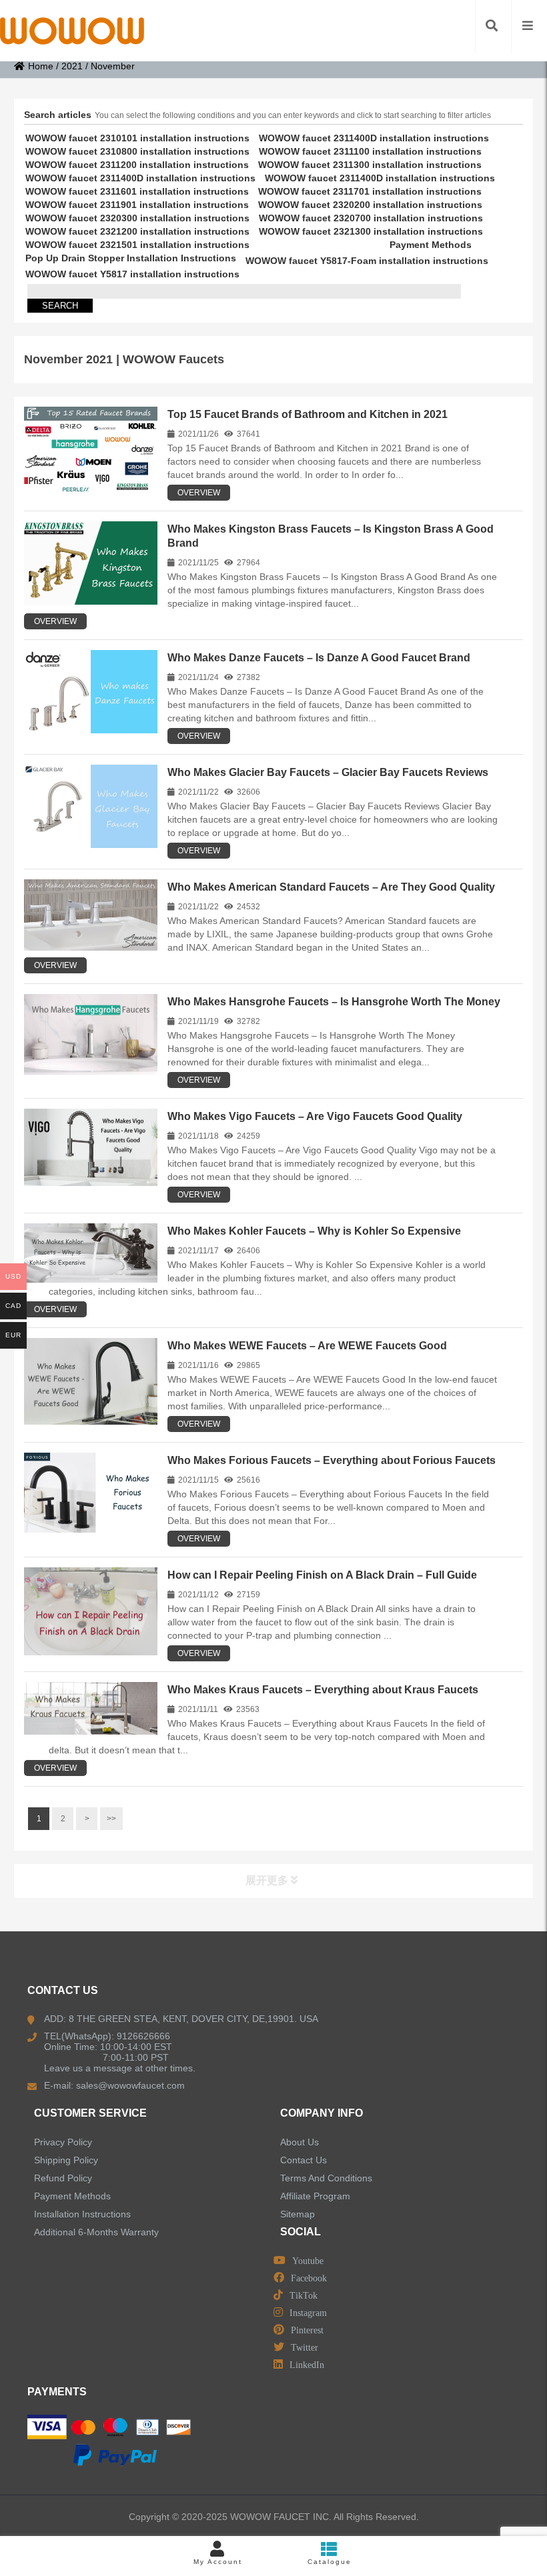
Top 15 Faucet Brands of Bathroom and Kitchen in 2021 (308, 414)
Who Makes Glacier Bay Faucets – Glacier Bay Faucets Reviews (328, 772)
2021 (72, 66)
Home (41, 66)
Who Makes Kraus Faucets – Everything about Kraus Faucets (323, 1690)
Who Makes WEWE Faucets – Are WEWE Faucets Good (307, 1346)
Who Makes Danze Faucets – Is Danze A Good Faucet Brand (319, 658)
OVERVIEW (199, 493)
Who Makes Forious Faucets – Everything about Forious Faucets (332, 1460)
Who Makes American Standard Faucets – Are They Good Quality (331, 887)
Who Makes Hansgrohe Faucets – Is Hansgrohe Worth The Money (334, 1002)
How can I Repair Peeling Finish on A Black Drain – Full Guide (322, 1575)
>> (111, 1819)
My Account (218, 2562)
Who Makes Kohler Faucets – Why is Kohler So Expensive (314, 1231)
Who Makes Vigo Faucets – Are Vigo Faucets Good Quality (315, 1116)
